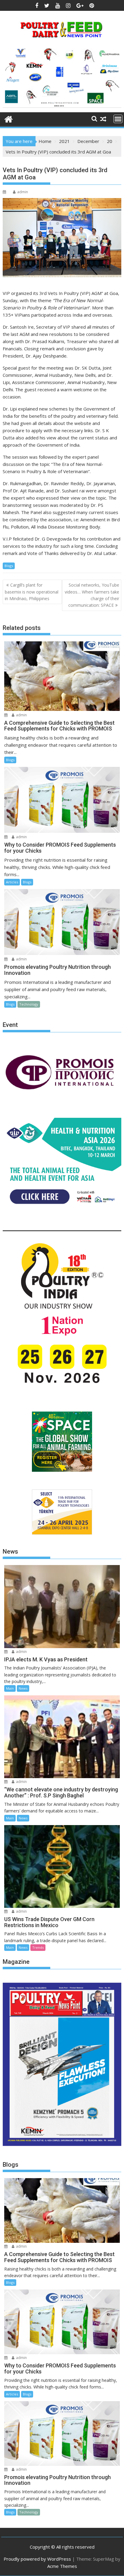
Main (10, 1688)
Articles (12, 882)
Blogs (9, 566)
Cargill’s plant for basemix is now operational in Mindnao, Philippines (32, 592)
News (23, 1688)
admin (23, 192)
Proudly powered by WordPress (37, 2559)
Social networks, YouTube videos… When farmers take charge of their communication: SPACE (92, 595)
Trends (38, 1947)
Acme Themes (62, 2566)
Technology (29, 1004)
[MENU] (118, 119)
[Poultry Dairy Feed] (9, 118)
